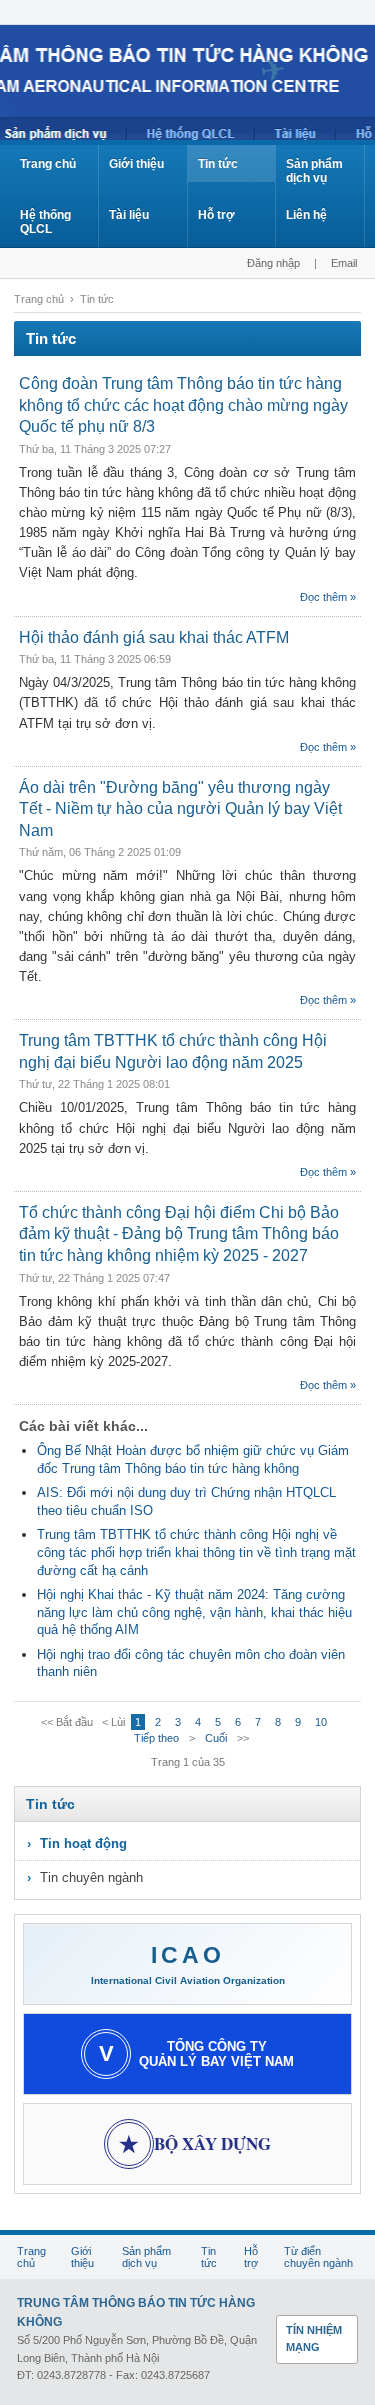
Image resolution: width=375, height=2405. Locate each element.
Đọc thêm (323, 597)
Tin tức (218, 164)
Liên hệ (306, 215)
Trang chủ (48, 164)
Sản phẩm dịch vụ (314, 171)
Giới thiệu (136, 164)
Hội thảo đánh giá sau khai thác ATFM (154, 637)
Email (344, 263)
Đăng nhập (273, 263)
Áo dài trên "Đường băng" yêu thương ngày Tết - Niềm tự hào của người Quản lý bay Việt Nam (180, 809)
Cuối (216, 1738)
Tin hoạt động (83, 1843)
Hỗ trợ (216, 215)
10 (321, 1722)
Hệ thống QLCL (45, 222)
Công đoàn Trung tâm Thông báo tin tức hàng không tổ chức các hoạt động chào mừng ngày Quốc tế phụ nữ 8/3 (183, 405)
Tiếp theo (156, 1738)
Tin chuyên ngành (91, 1877)
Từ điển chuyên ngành (318, 2257)
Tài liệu (129, 215)
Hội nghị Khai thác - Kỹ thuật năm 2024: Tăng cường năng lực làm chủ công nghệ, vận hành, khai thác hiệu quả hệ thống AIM (194, 1612)
